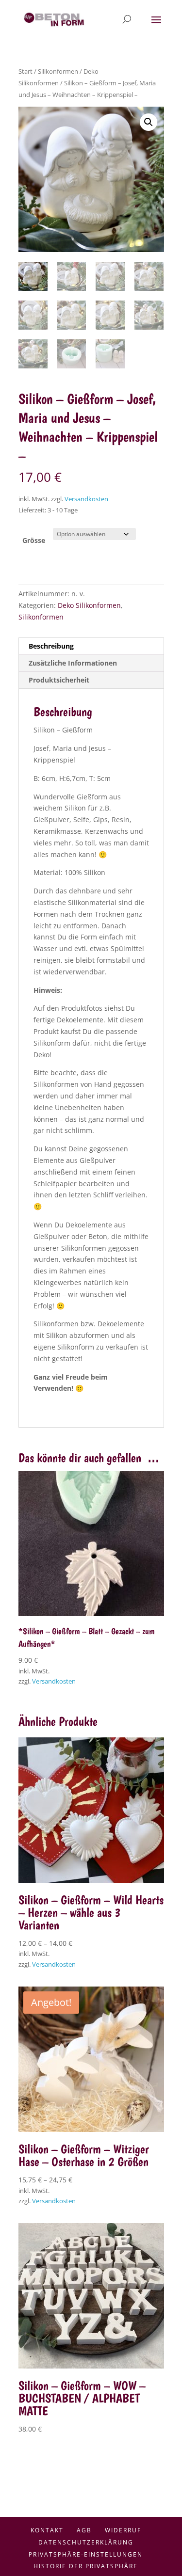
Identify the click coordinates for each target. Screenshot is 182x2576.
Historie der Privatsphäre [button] (86, 2566)
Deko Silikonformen (89, 605)
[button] (149, 122)
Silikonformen (58, 71)
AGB (84, 2530)
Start (25, 71)
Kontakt (47, 2530)
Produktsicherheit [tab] (59, 680)
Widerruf (123, 2530)
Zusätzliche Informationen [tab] (73, 663)
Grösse (34, 540)
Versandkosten (86, 499)
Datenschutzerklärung (86, 2542)
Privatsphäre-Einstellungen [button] (86, 2554)
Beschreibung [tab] (51, 646)
